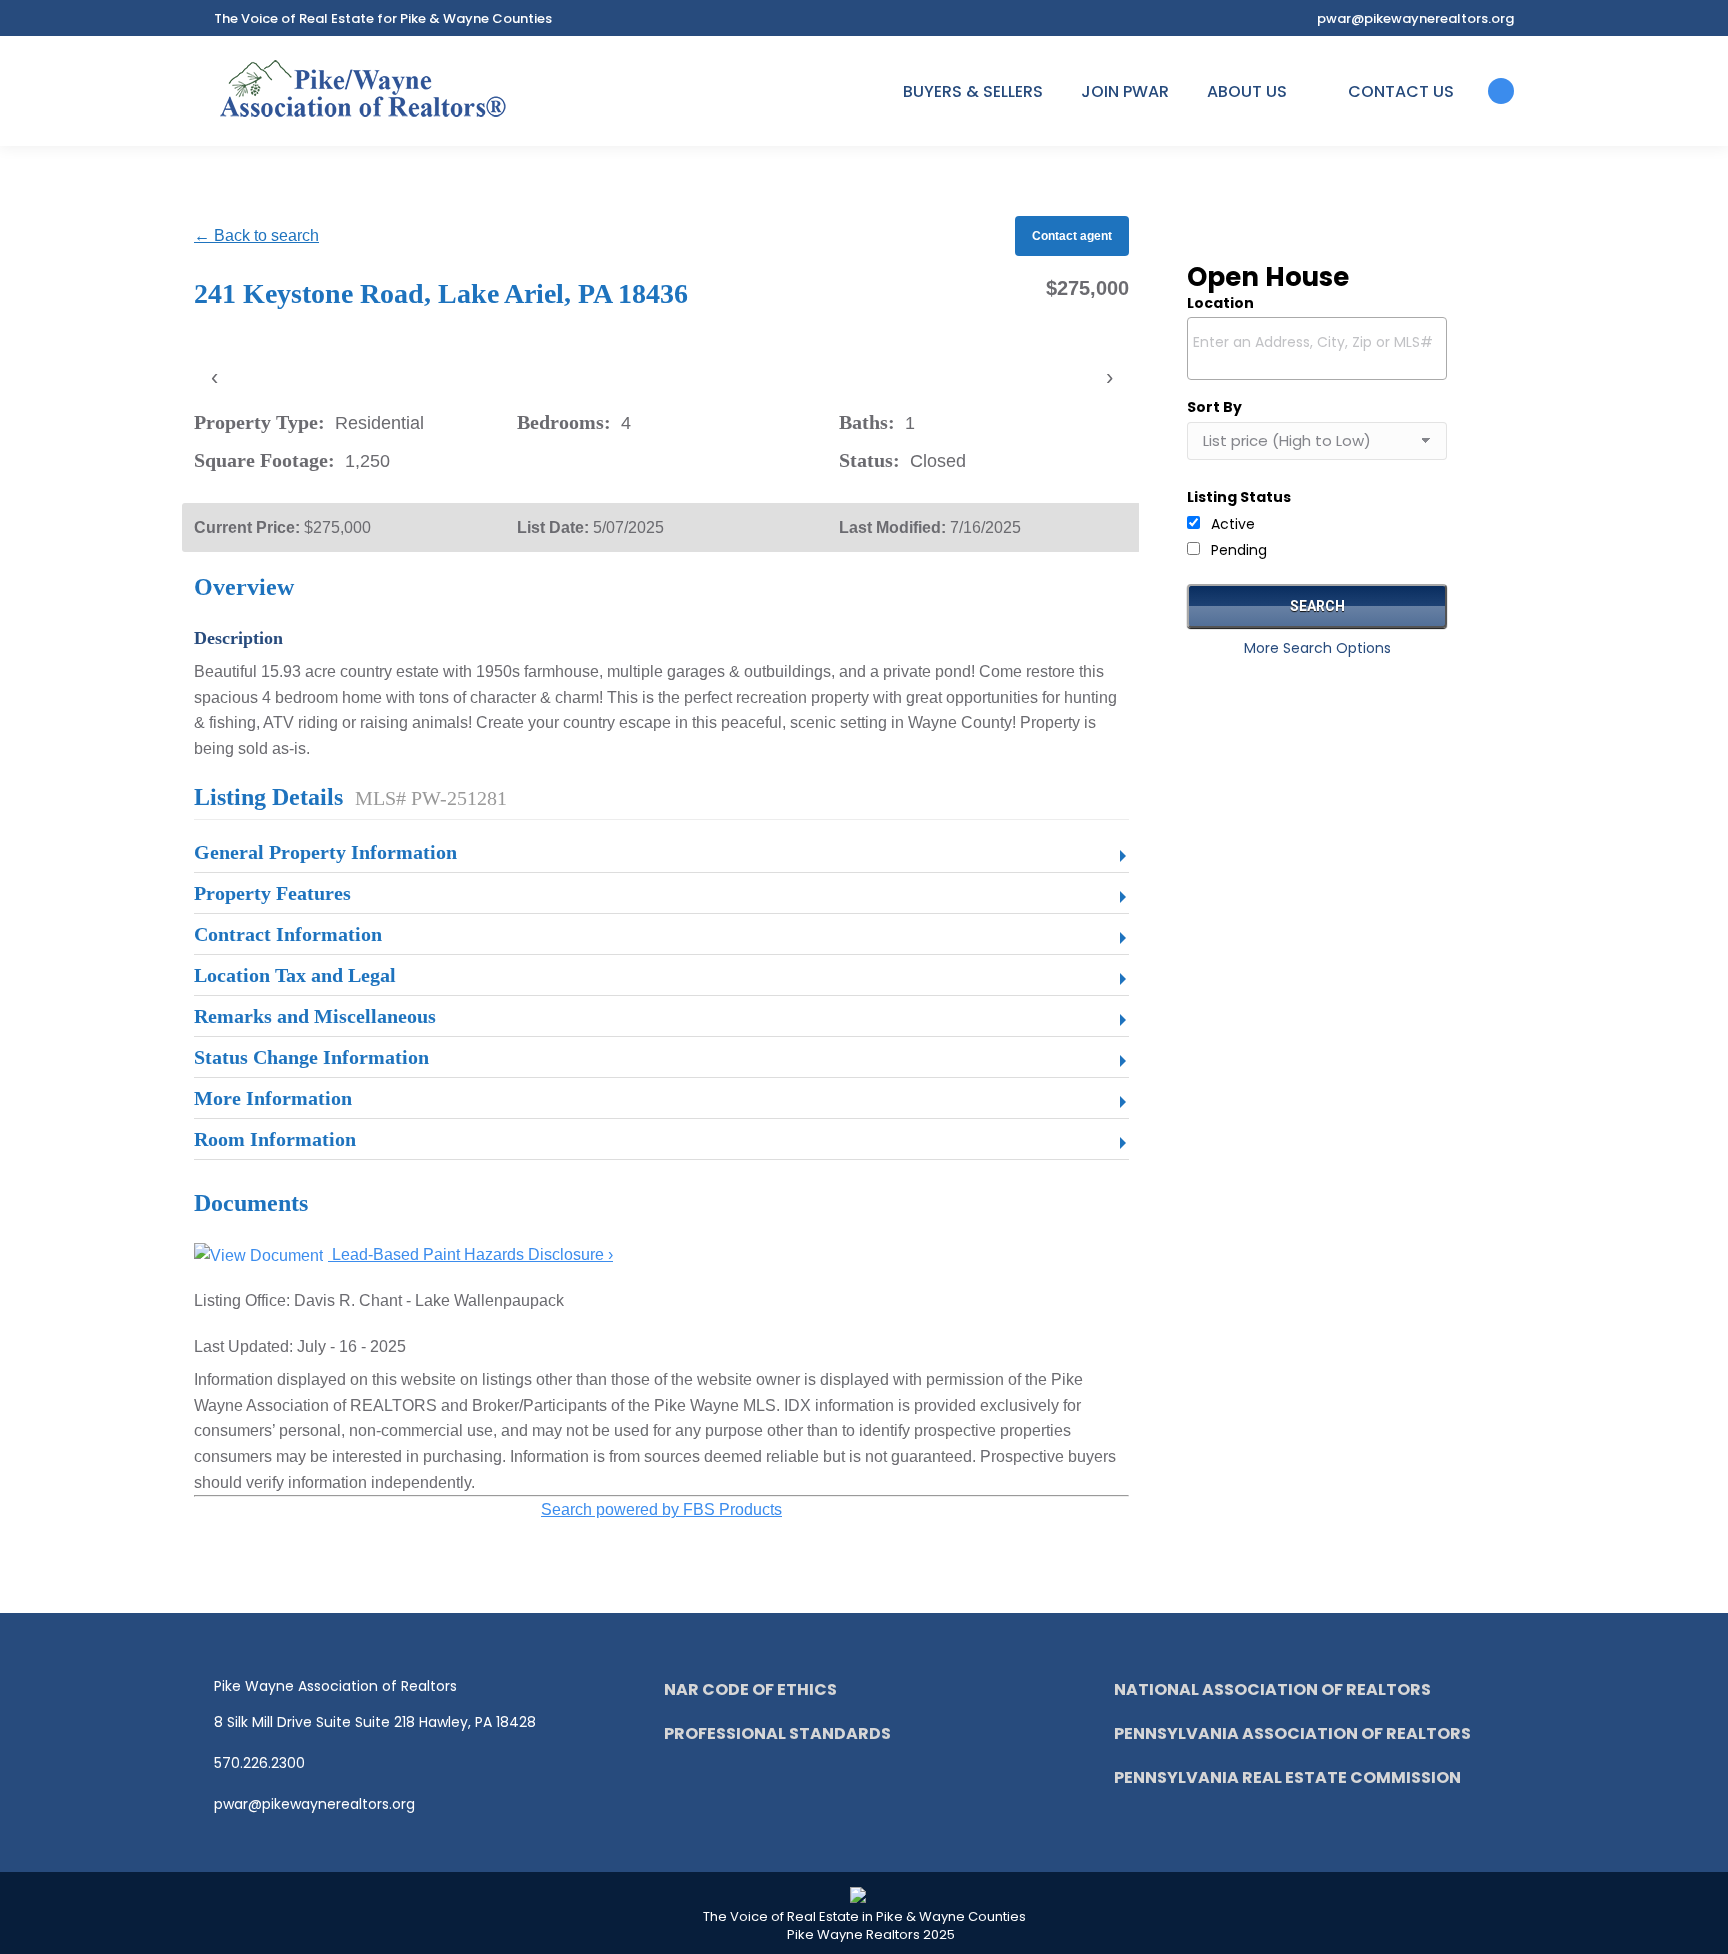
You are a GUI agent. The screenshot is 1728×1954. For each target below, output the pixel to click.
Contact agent (1072, 236)
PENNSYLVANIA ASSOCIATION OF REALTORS (1292, 1733)
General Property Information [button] (325, 852)
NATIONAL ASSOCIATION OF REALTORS (1272, 1689)
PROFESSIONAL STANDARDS (777, 1733)
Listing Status (1239, 497)
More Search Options (1317, 648)
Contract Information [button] (288, 934)
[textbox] (1322, 342)
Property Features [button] (272, 893)
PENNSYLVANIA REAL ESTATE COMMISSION (1287, 1777)
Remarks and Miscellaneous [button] (315, 1016)
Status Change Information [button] (311, 1057)
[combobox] (1317, 348)
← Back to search (256, 235)
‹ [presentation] (214, 376)
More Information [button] (273, 1098)
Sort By (1214, 407)
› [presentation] (1109, 376)
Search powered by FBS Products (661, 1509)
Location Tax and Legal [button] (295, 975)
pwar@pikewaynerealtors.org (1415, 18)
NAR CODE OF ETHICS (750, 1689)
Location (1220, 303)
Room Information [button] (275, 1139)
